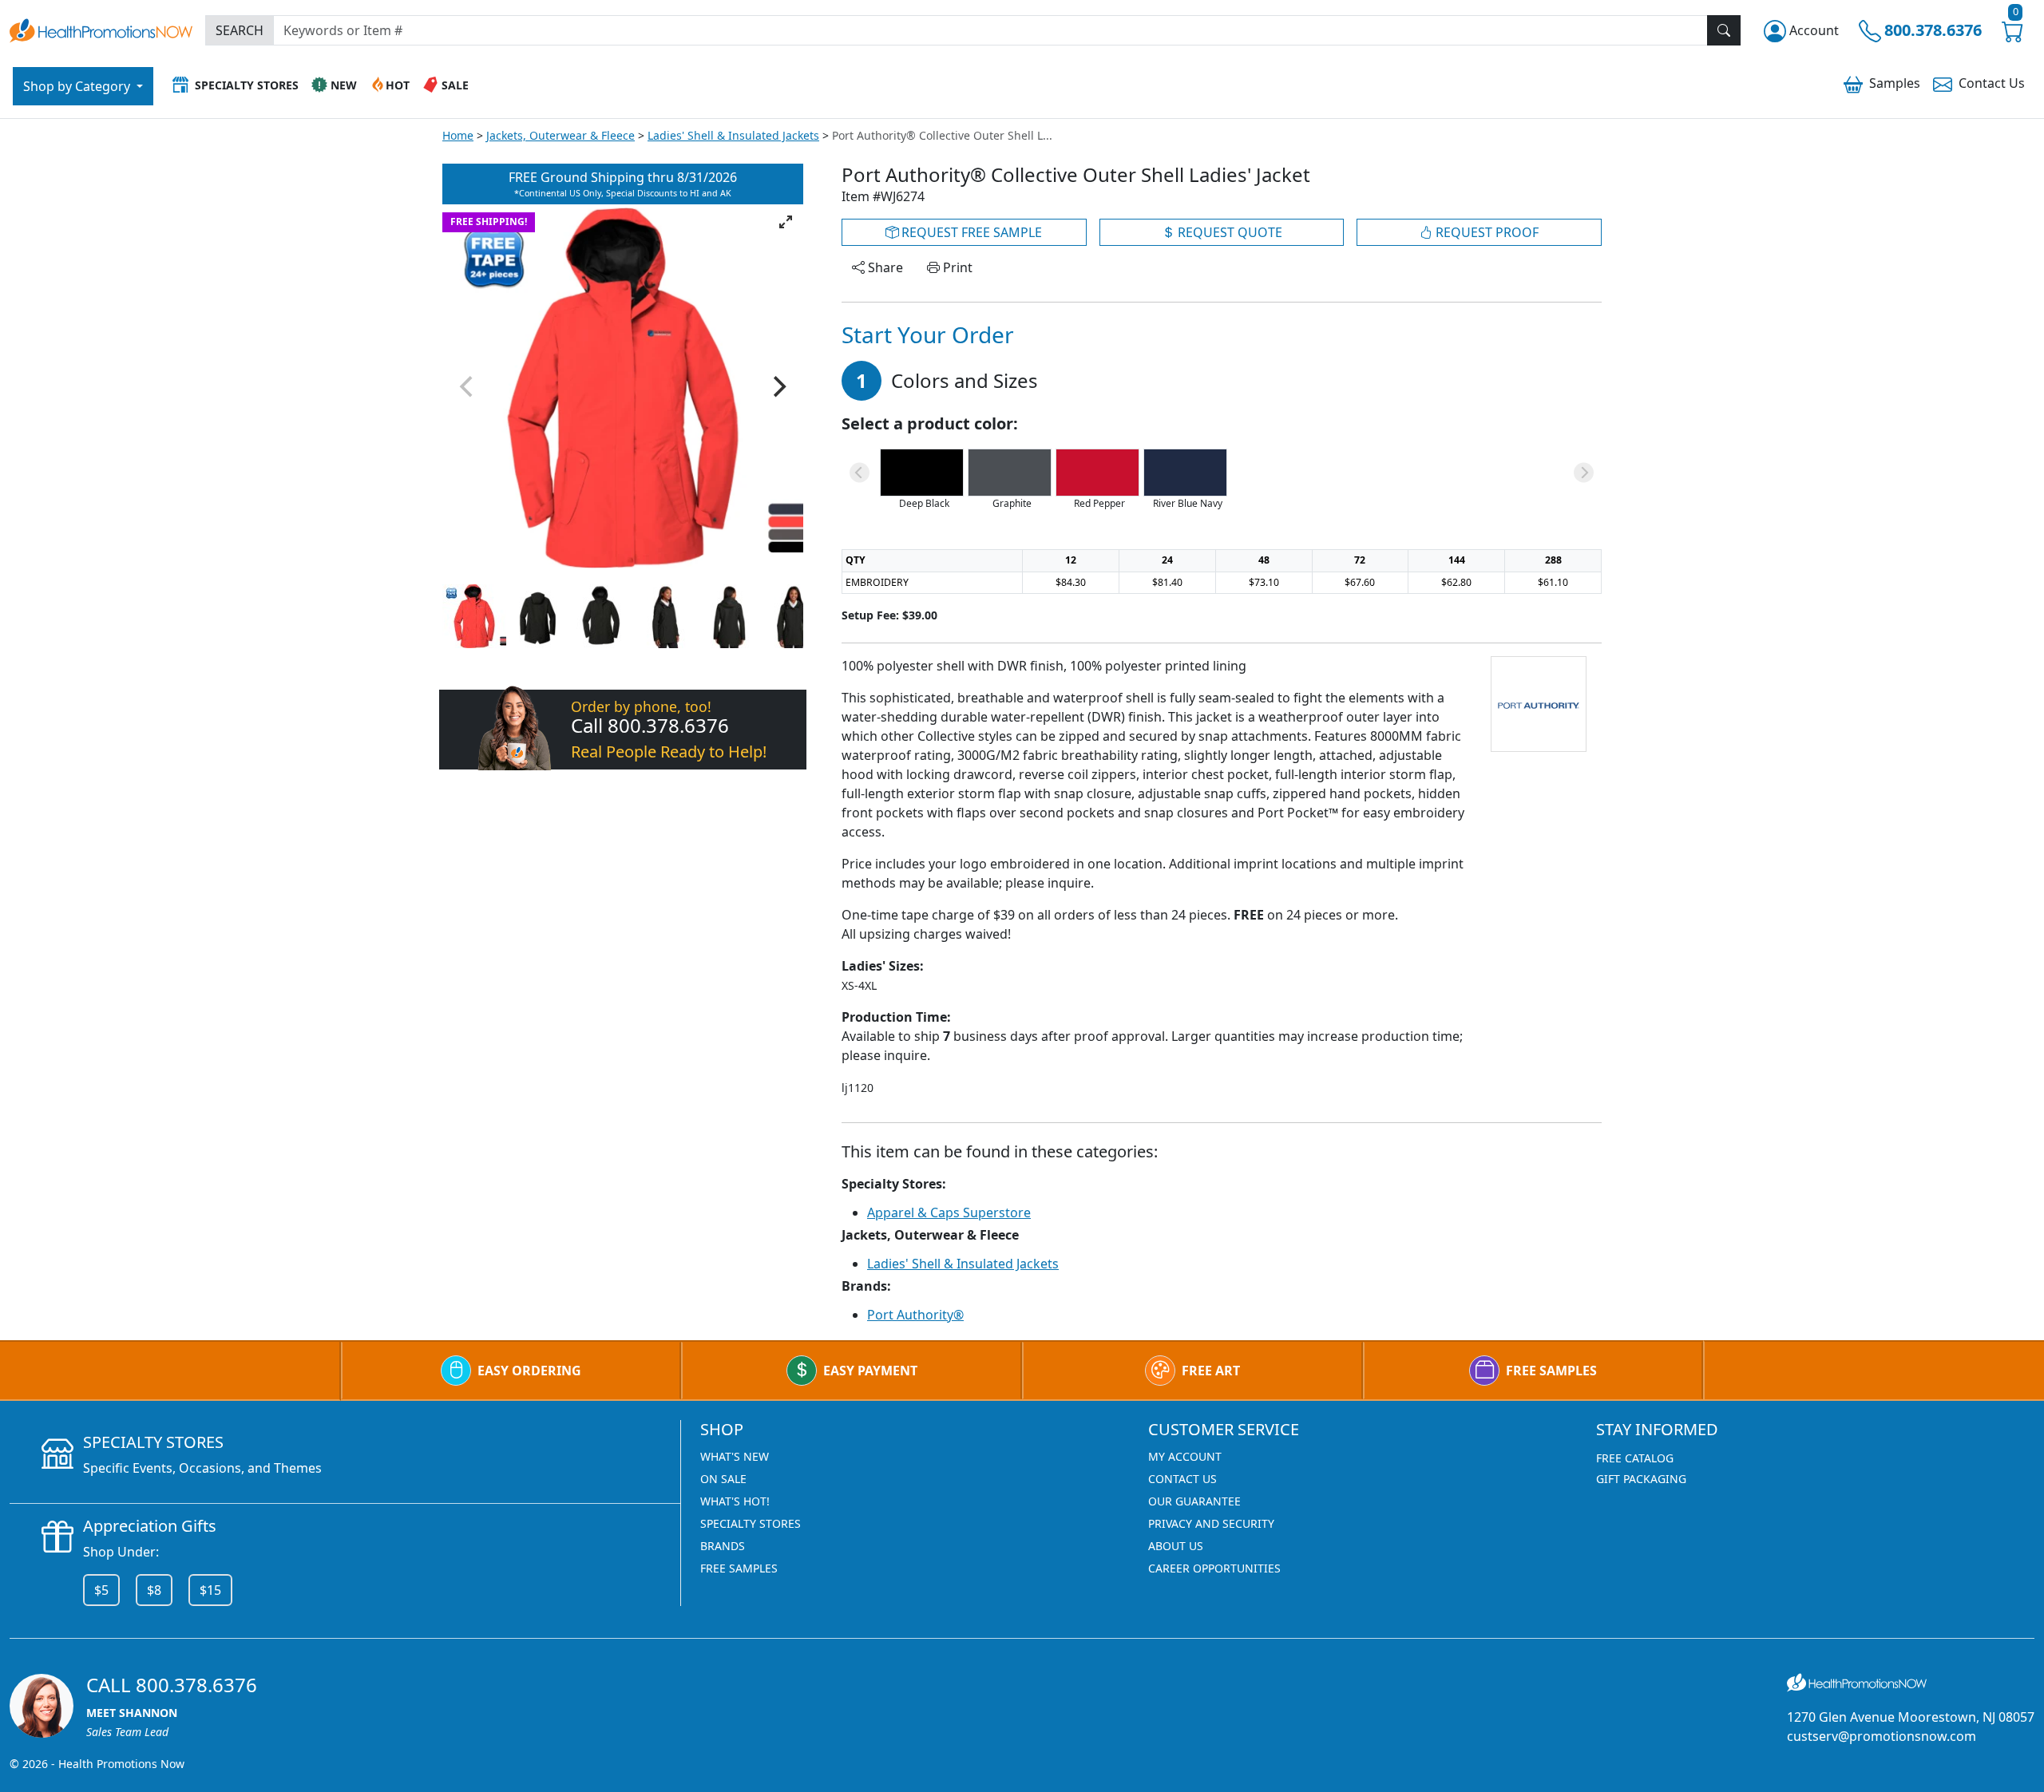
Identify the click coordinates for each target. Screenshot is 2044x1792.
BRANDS (723, 1546)
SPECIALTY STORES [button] (247, 85)
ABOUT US (1176, 1546)
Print (956, 267)
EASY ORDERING (529, 1371)
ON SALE (723, 1479)
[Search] (1724, 30)
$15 (210, 1590)
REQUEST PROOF (1485, 232)
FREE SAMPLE (970, 232)
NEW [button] (344, 85)
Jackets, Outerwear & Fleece (561, 135)
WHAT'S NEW (735, 1456)
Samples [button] (1895, 83)
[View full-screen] (786, 222)
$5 (101, 1590)
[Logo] (101, 28)
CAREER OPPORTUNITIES (1214, 1568)
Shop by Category (78, 86)
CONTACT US (1182, 1479)
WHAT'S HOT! (735, 1501)
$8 (154, 1590)
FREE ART (1211, 1371)
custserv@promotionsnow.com (1882, 1736)
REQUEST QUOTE (1228, 232)
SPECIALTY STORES (751, 1523)
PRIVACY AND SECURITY (1211, 1523)
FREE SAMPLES (1551, 1371)
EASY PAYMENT (870, 1371)
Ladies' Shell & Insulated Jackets (733, 135)
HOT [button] (398, 85)
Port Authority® (915, 1315)
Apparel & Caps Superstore (949, 1212)
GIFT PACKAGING (1641, 1479)
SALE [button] (455, 85)
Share (884, 267)
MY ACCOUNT (1185, 1456)
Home (458, 135)
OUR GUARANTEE (1194, 1501)
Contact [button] (1992, 83)
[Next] (778, 386)
